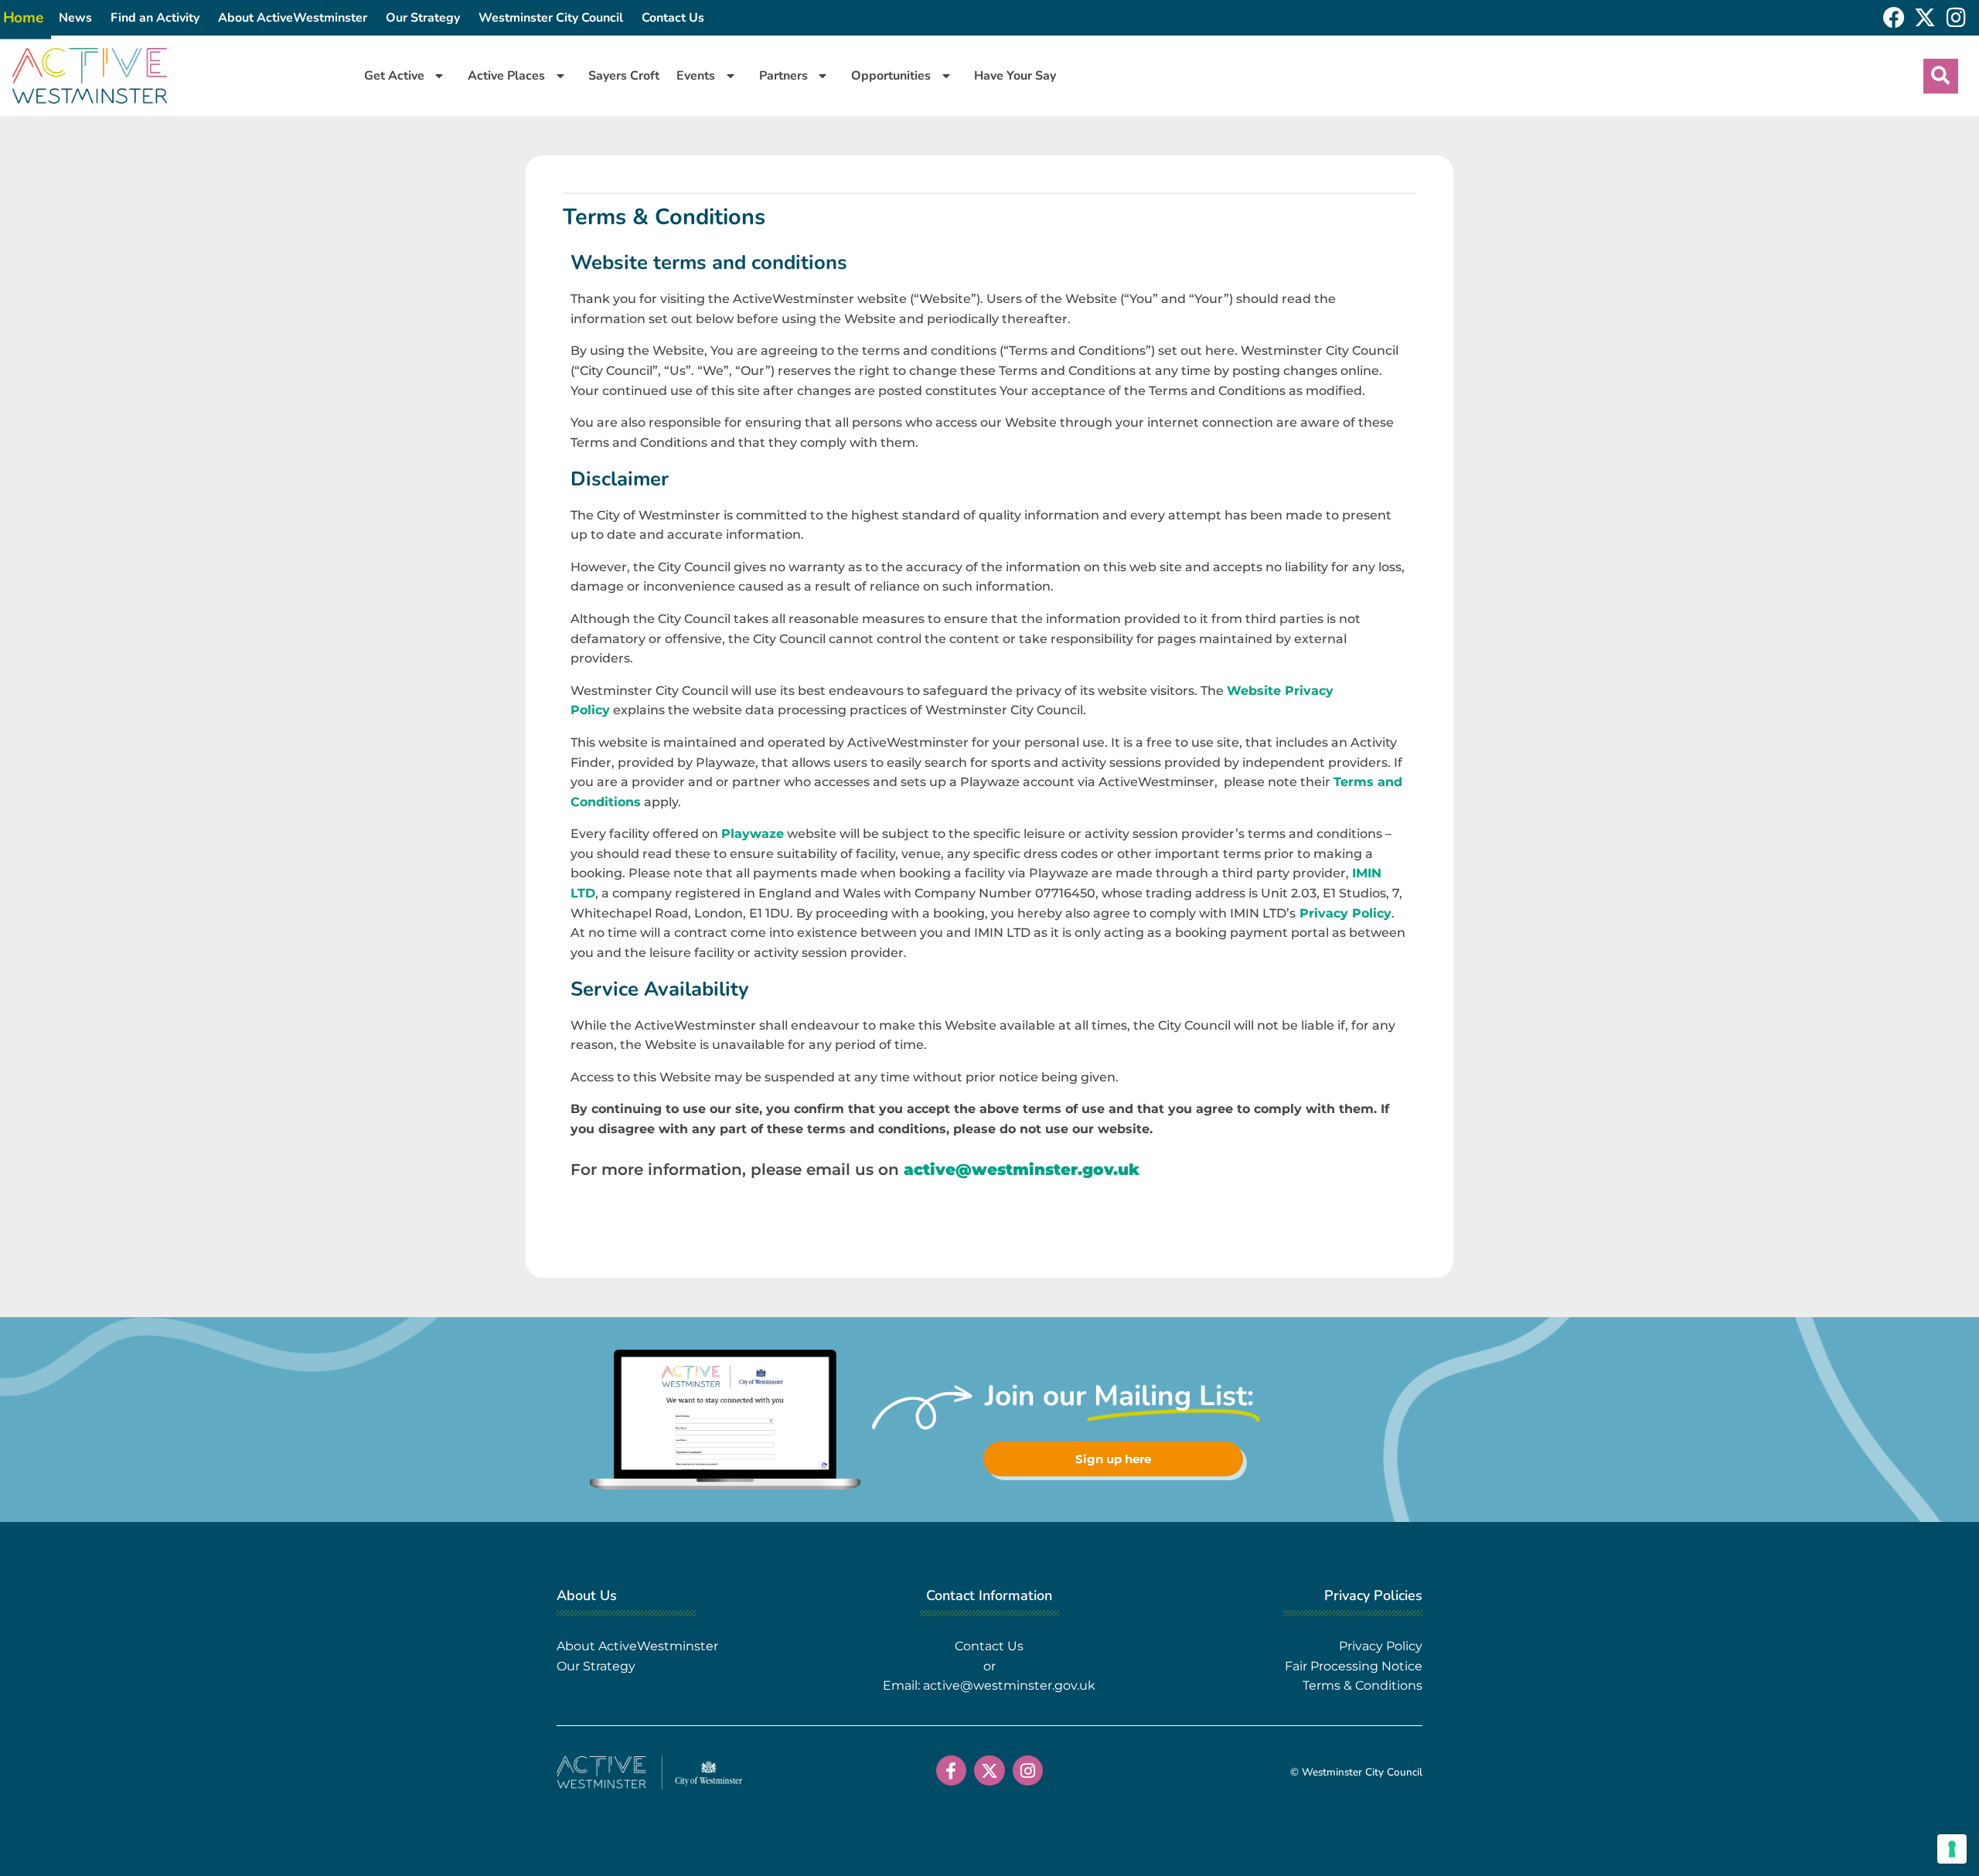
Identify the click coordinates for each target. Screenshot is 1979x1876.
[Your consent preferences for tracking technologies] (1952, 1849)
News (75, 18)
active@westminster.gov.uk (1022, 1169)
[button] (1941, 76)
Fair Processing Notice (1354, 1666)
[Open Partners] (823, 76)
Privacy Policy (1344, 913)
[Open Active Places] (560, 76)
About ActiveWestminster (293, 18)
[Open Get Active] (439, 76)
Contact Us (673, 18)
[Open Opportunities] (946, 76)
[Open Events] (730, 76)
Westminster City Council (551, 18)
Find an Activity (155, 18)
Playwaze (753, 834)
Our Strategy (423, 18)
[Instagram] (1956, 18)
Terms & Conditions (1362, 1685)
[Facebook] (1894, 18)
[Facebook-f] (952, 1771)
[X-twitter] (1925, 18)
